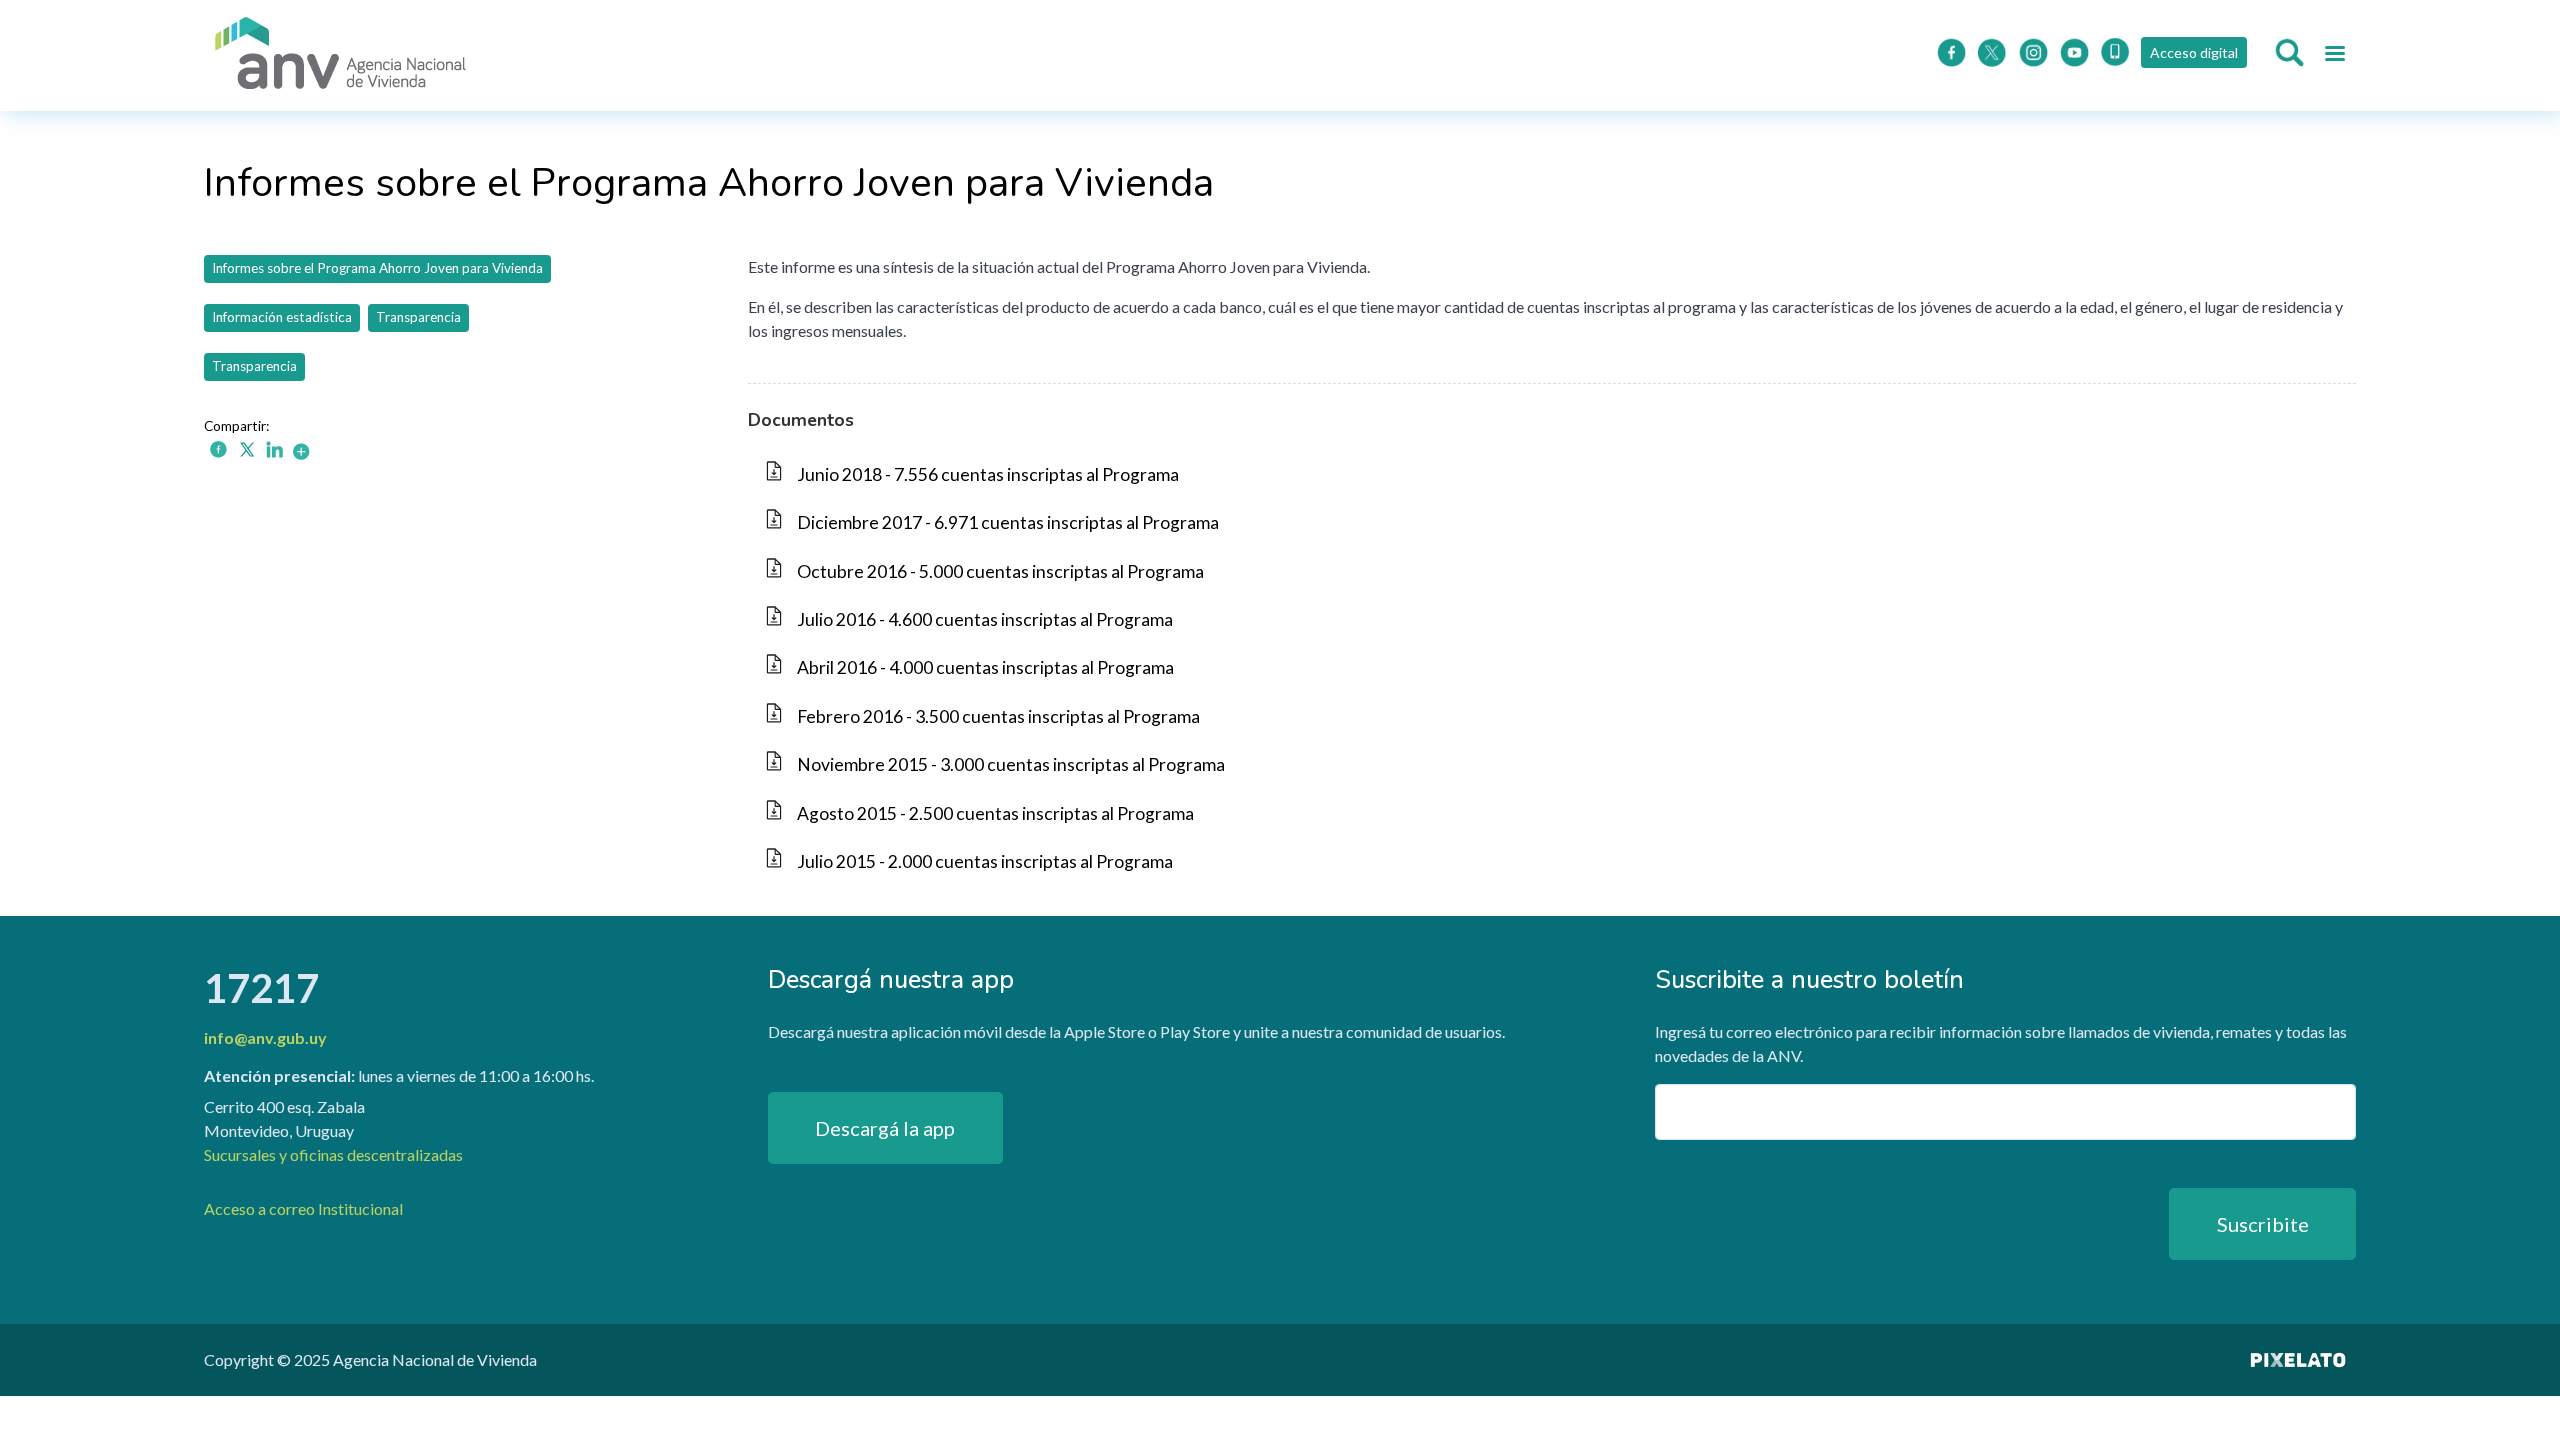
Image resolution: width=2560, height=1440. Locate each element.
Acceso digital (2194, 52)
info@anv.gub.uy (265, 1037)
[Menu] (2334, 56)
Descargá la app (885, 1128)
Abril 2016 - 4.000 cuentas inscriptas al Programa (985, 667)
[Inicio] (341, 55)
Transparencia (418, 317)
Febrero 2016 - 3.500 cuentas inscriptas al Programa (998, 716)
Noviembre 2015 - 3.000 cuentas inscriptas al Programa (1011, 764)
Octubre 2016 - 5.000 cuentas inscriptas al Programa (1000, 571)
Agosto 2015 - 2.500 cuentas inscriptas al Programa (995, 813)
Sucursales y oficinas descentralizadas (333, 1154)
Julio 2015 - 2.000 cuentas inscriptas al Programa (985, 861)
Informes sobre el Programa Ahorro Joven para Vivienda (377, 268)
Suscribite (2263, 1224)
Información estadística (282, 317)
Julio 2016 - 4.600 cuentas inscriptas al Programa (985, 619)
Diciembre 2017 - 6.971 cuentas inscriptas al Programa (1008, 522)
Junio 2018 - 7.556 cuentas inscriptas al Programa (988, 474)
